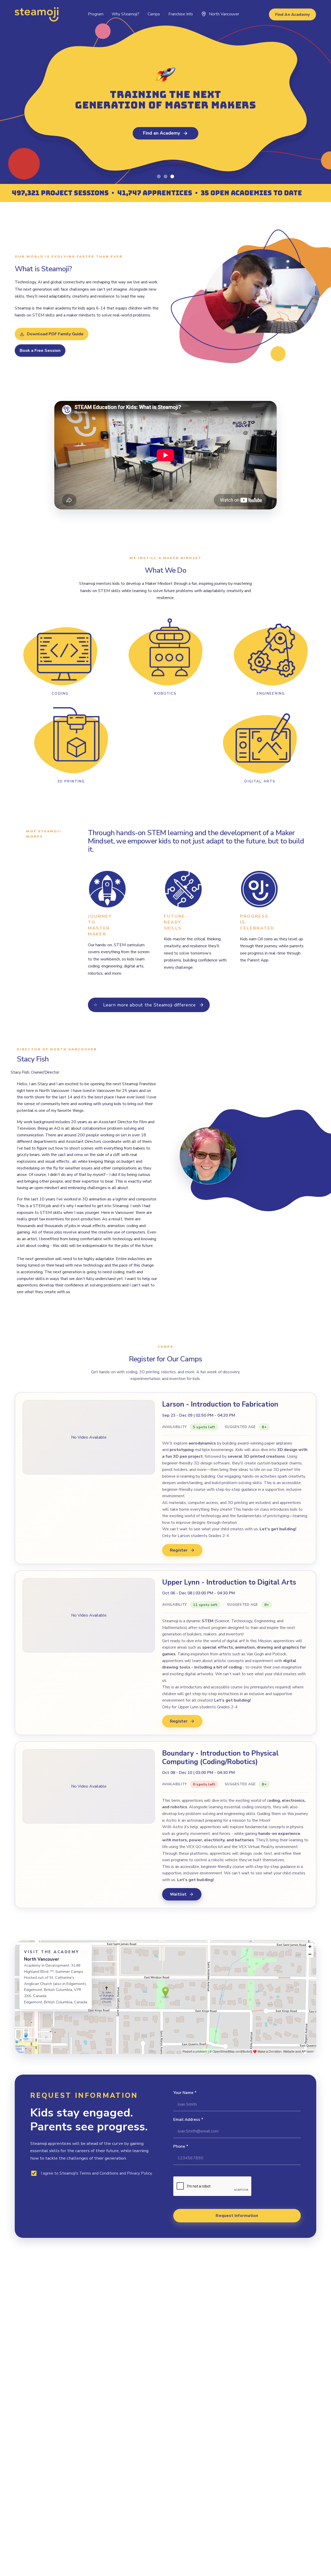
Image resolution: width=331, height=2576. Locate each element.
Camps (154, 14)
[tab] (159, 176)
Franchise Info (181, 14)
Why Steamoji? (126, 14)
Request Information (237, 2216)
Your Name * (185, 2093)
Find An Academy (292, 14)
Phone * (181, 2146)
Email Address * (188, 2120)
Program (96, 14)
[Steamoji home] (37, 14)
